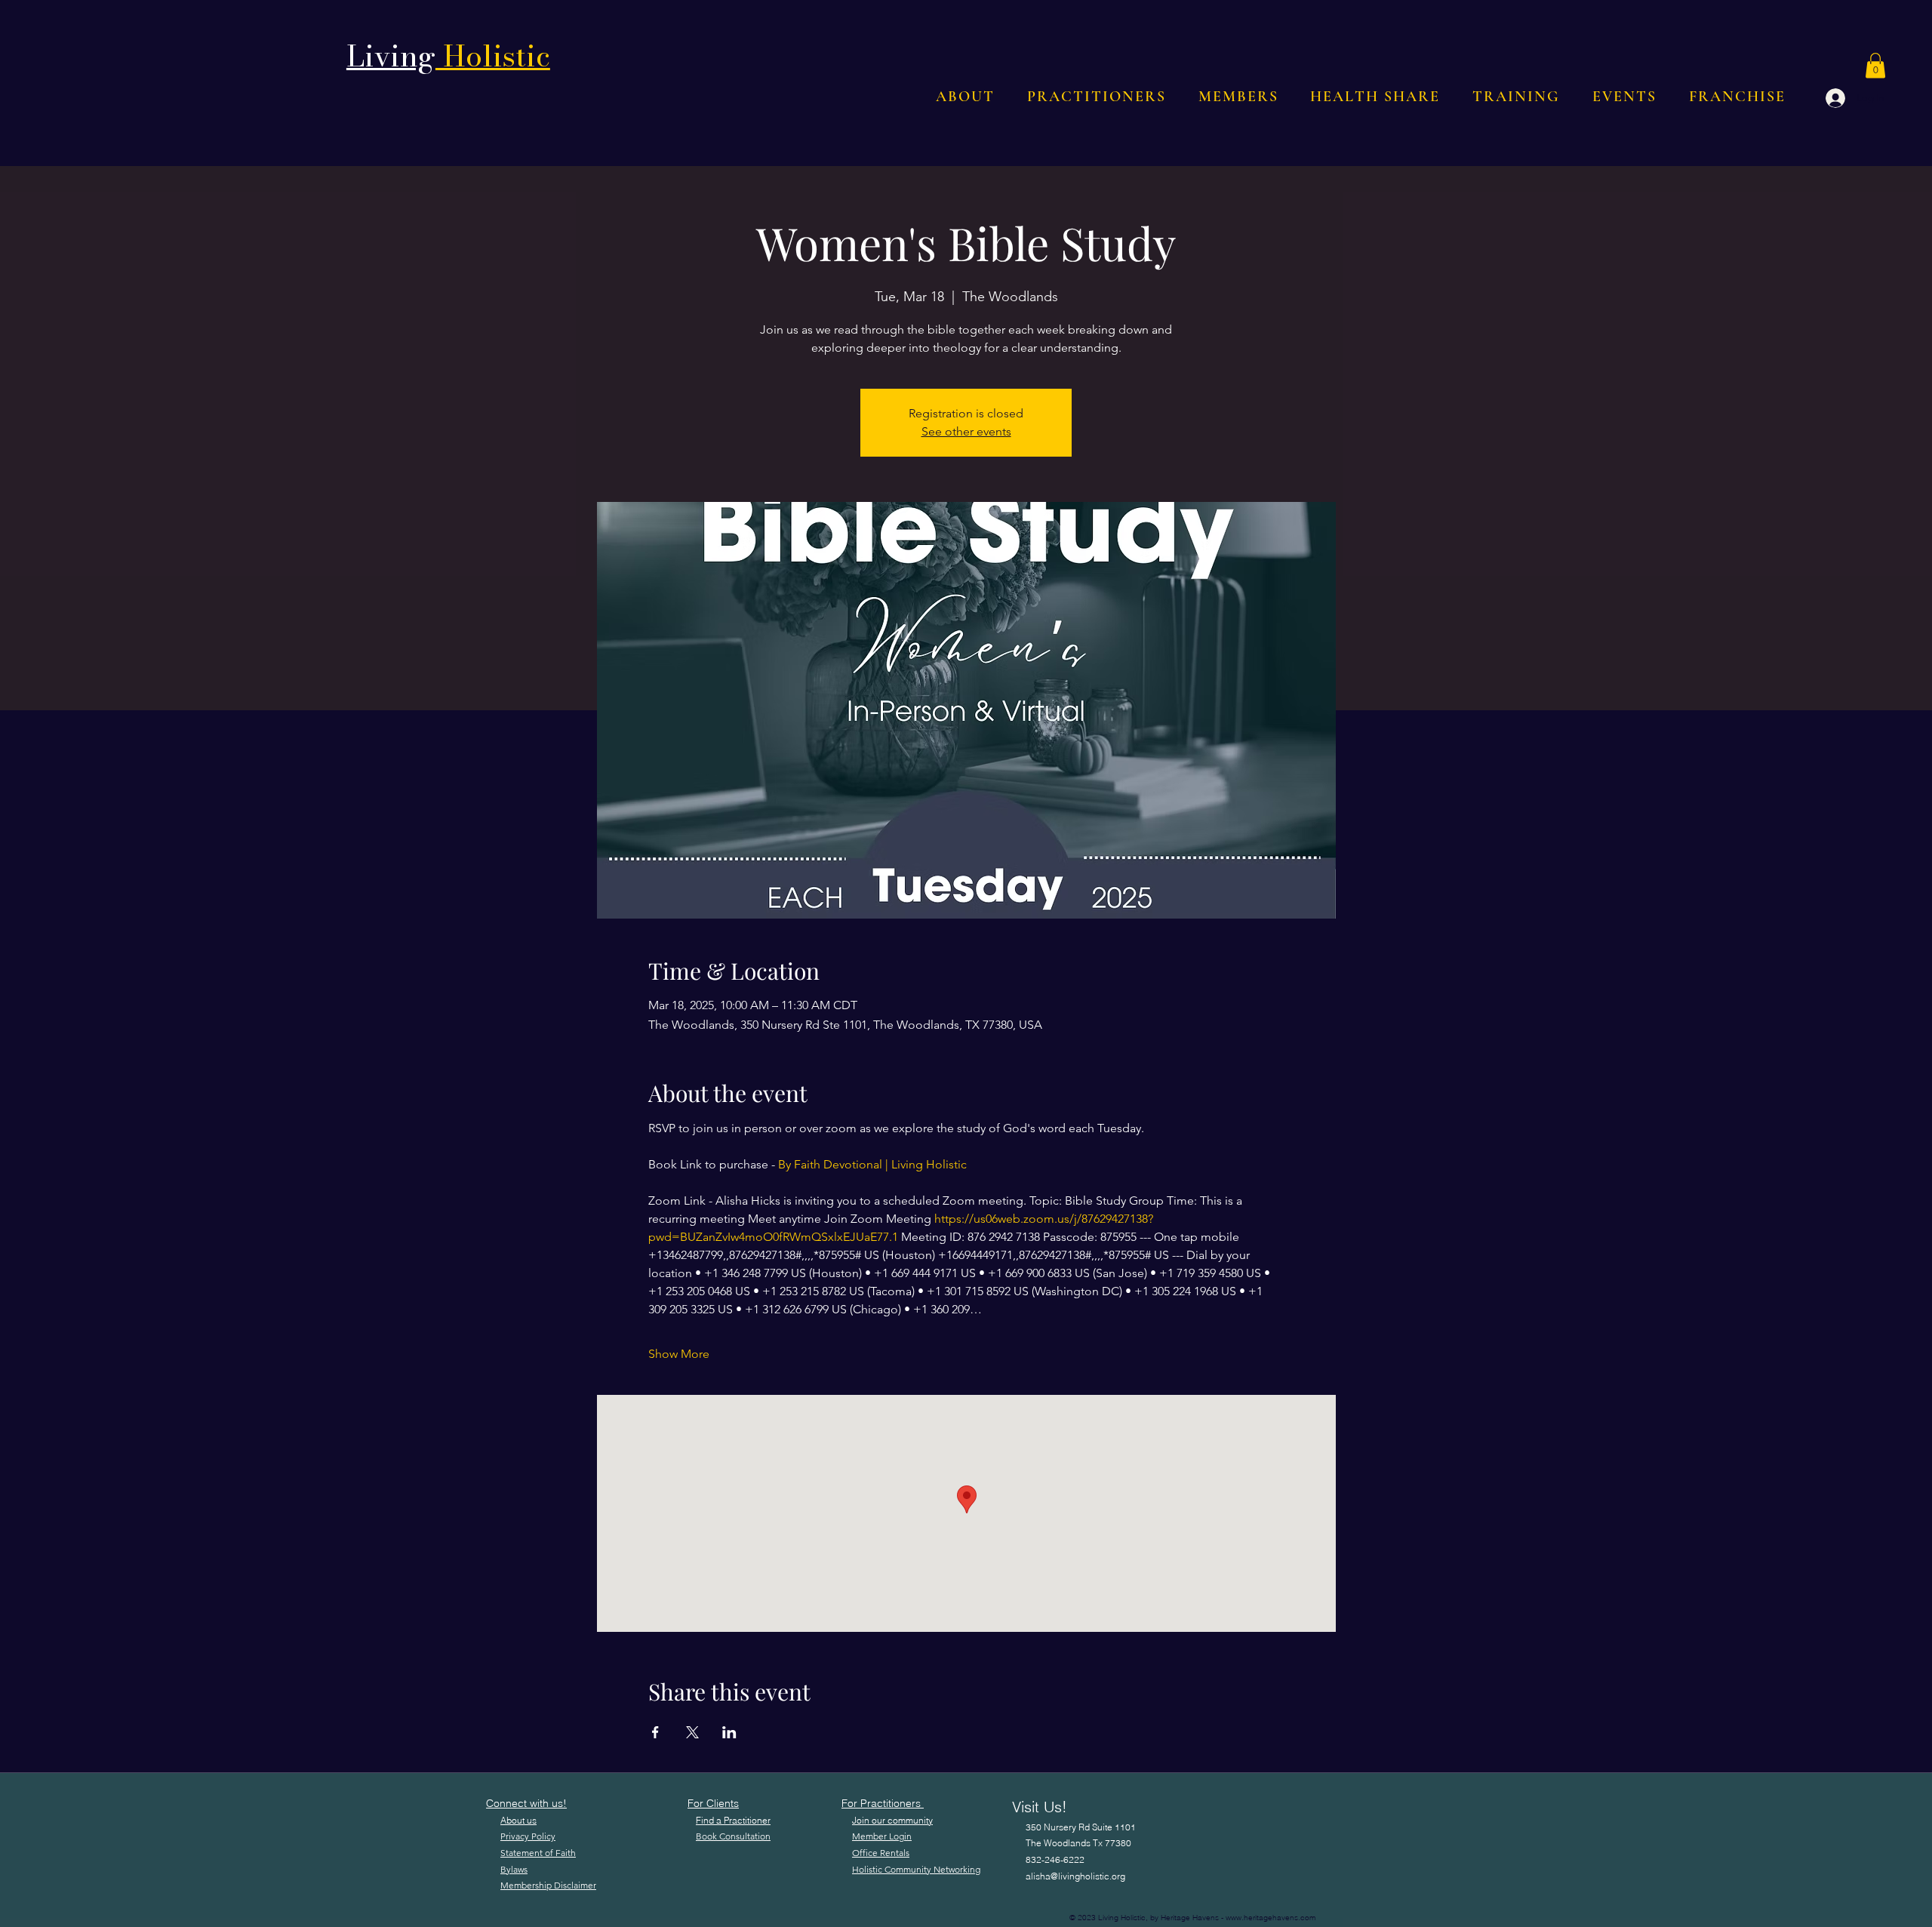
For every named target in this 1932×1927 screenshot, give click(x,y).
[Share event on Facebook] (655, 1732)
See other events (966, 431)
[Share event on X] (692, 1732)
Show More (679, 1354)
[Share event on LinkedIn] (729, 1732)
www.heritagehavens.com (1271, 1918)
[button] (1875, 65)
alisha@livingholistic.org (1075, 1876)
